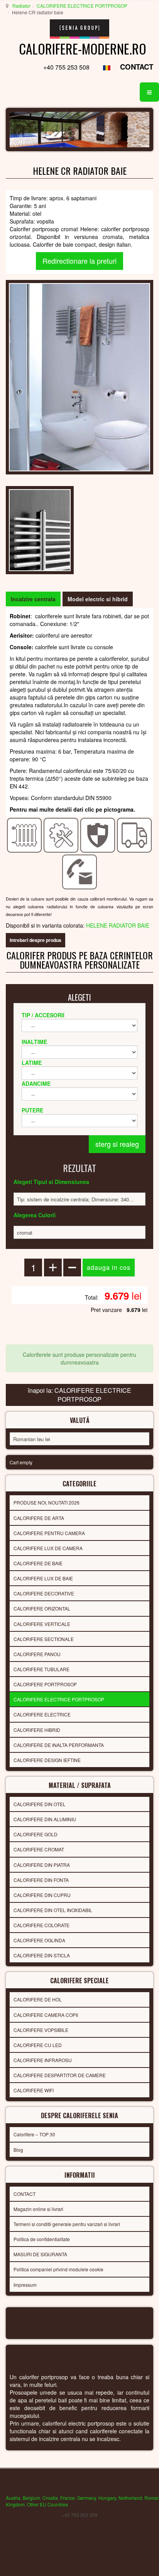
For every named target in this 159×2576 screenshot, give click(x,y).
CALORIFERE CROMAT (39, 1849)
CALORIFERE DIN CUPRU (42, 1895)
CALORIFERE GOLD (36, 1834)
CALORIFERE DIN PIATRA (42, 1865)
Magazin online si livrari (38, 2209)
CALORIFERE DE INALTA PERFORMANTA (59, 1745)
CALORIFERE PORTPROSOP (45, 1684)
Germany (87, 2498)
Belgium (31, 2498)
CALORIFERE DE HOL (38, 1999)
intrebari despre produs (36, 940)
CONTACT (137, 67)
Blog (18, 2150)
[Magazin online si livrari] (134, 834)
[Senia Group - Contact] (80, 871)
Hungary (107, 2498)
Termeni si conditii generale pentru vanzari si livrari (67, 2224)
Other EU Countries (47, 2504)
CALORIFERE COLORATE (41, 1925)
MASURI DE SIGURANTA (40, 2254)
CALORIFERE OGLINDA (39, 1940)
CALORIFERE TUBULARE (41, 1669)
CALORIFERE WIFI (34, 2090)
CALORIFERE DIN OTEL (40, 1804)
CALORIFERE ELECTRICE (42, 1714)
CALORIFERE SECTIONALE (44, 1639)
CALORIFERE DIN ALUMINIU (45, 1819)
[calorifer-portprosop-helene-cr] (40, 529)
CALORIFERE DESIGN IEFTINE (47, 1760)
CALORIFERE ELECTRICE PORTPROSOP (82, 6)
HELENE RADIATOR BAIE (118, 925)
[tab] (33, 599)
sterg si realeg (117, 1144)
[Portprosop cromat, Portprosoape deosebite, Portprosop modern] (79, 376)
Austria (13, 2498)
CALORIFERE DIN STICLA (42, 1955)
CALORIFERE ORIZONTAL (42, 1608)
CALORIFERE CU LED (38, 2045)
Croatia (50, 2498)
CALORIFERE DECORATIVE (44, 1593)
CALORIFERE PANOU (37, 1654)
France (68, 2498)
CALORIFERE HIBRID (37, 1730)
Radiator (21, 6)
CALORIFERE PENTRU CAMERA (49, 1533)
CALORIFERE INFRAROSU (43, 2060)
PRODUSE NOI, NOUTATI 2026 (47, 1502)
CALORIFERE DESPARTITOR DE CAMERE (60, 2075)
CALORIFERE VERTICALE (42, 1624)
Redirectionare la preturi (79, 261)
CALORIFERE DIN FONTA (41, 1880)
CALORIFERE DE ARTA (39, 1518)
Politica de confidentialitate (42, 2239)
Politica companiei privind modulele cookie (58, 2269)
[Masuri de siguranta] (98, 834)
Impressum (25, 2285)
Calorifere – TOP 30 (34, 2134)
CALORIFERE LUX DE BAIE (43, 1578)
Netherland (130, 2498)
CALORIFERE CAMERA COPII (46, 2015)
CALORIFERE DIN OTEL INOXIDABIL (53, 1910)
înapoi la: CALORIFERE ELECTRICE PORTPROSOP (79, 1395)
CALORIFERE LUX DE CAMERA (48, 1548)
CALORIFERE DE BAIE (38, 1563)
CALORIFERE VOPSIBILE (41, 2030)
